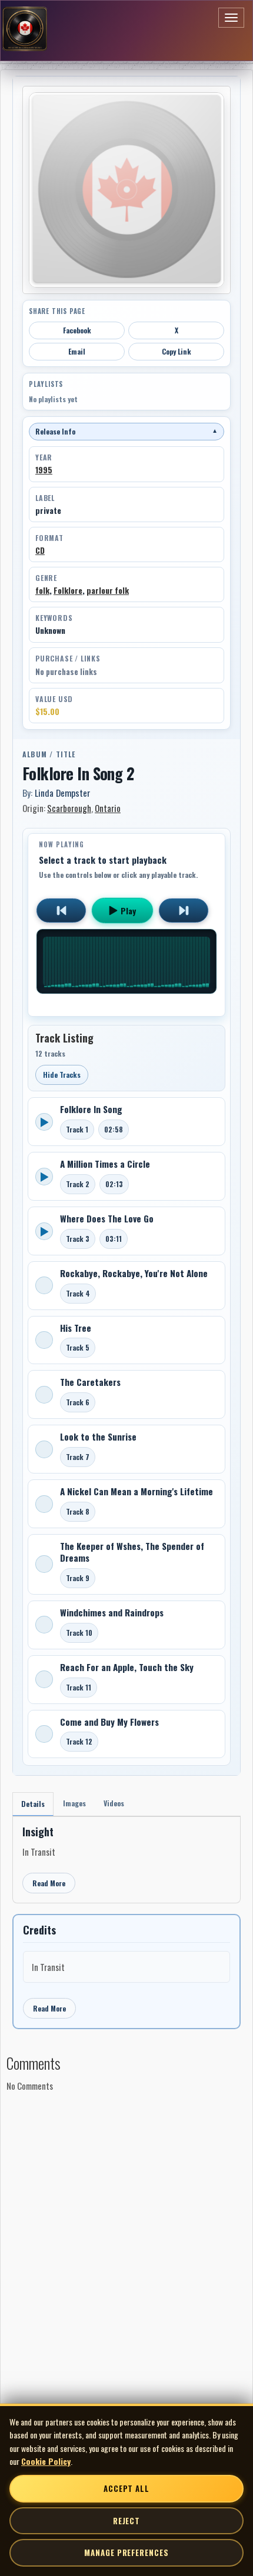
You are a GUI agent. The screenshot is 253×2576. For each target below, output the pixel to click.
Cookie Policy (46, 2461)
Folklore (68, 590)
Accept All (126, 2488)
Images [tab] (74, 1803)
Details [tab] (33, 1804)
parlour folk (108, 590)
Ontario (108, 808)
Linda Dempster (63, 793)
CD (40, 550)
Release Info (126, 431)
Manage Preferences (126, 2552)
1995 (44, 470)
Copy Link (177, 351)
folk (42, 590)
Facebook (77, 330)
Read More (49, 1883)
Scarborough (69, 808)
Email (77, 351)
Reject (126, 2521)
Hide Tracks (62, 1075)
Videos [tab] (114, 1803)
